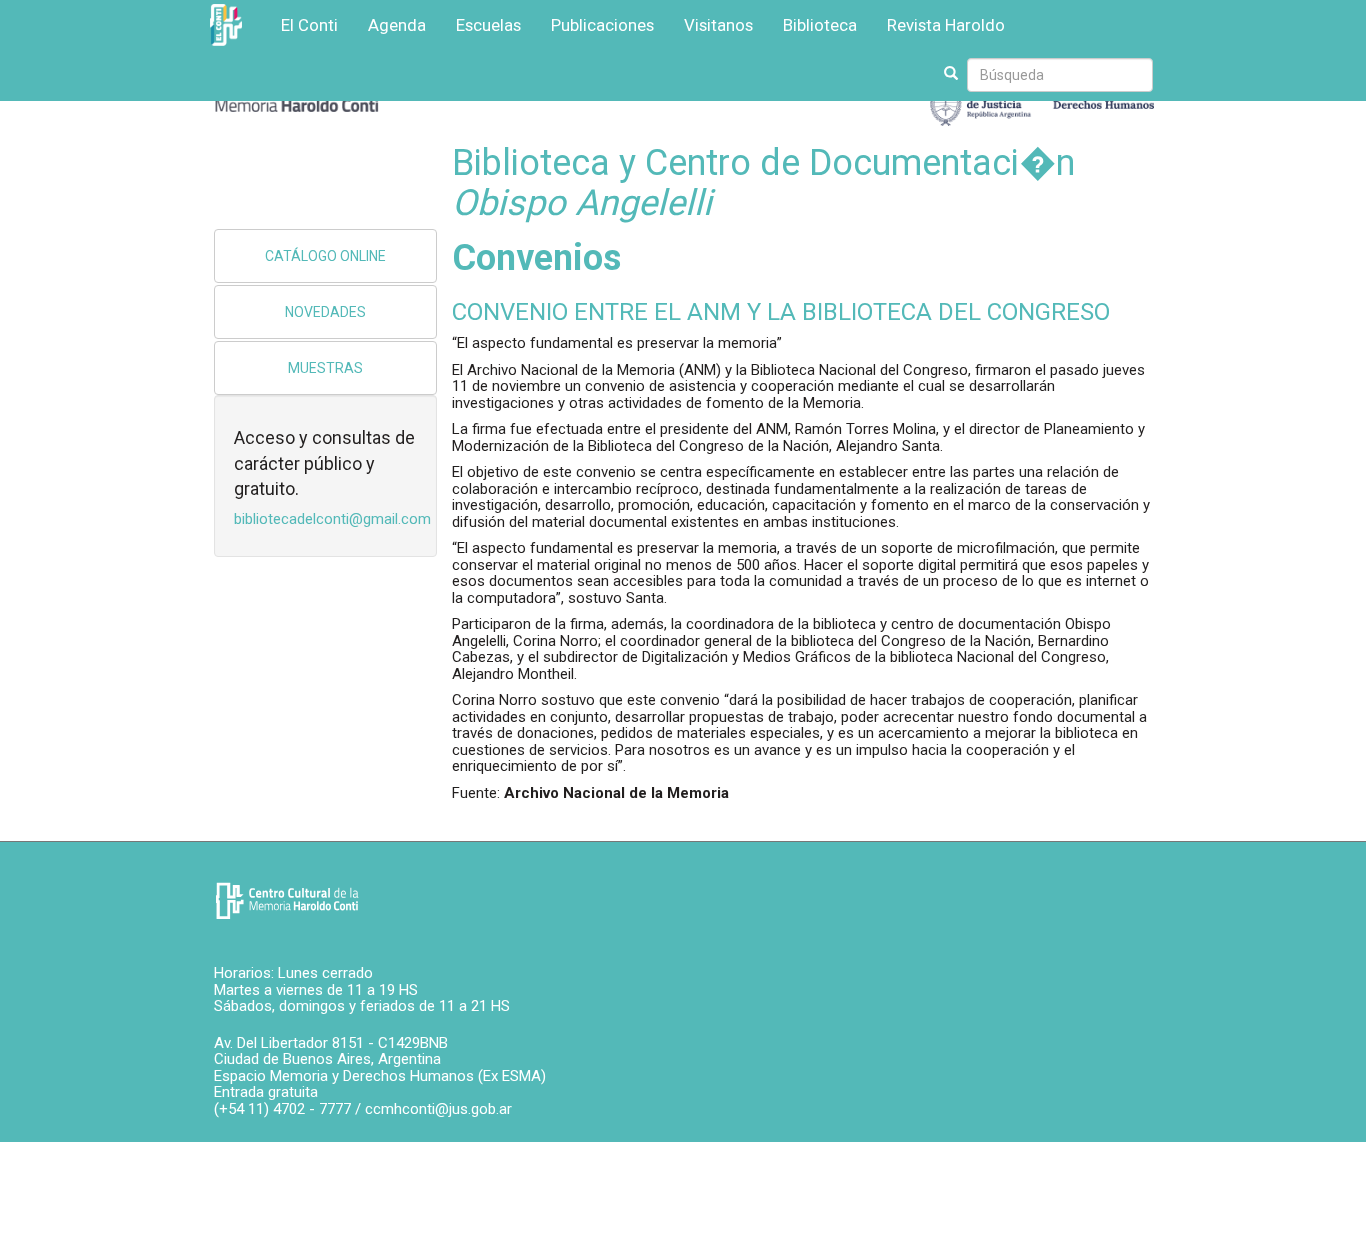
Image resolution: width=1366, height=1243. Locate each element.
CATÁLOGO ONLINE (325, 256)
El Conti (309, 25)
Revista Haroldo (946, 25)
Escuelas (488, 25)
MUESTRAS (325, 368)
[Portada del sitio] (287, 901)
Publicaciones (602, 25)
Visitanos (718, 25)
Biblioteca (820, 25)
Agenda (397, 25)
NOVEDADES (325, 312)
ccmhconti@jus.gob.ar (438, 1109)
